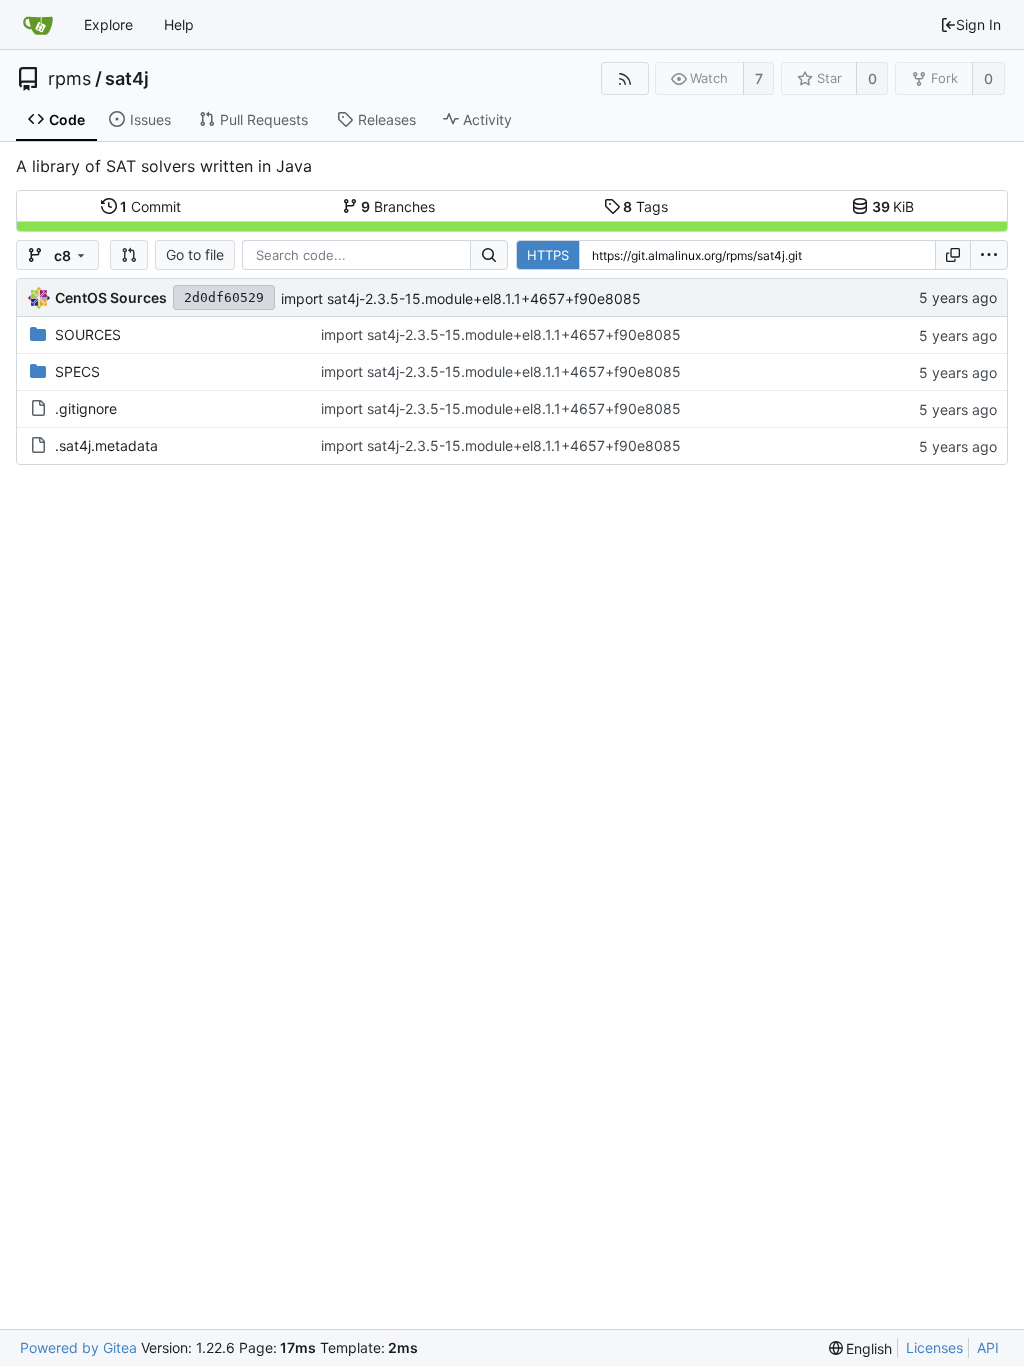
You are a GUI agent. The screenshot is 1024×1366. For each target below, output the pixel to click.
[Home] (38, 25)
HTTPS (548, 255)
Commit (150, 206)
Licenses (934, 1347)
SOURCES (88, 334)
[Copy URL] (953, 255)
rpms (69, 79)
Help (179, 24)
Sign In (978, 24)
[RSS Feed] (624, 78)
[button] (129, 255)
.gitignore (86, 408)
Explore (108, 24)
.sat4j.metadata (106, 445)
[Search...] (489, 255)
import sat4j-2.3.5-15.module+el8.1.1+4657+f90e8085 (461, 298)
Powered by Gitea (78, 1347)
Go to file (195, 254)
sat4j (127, 79)
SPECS (77, 371)
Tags (645, 206)
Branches (398, 206)
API (988, 1347)
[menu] (989, 255)
